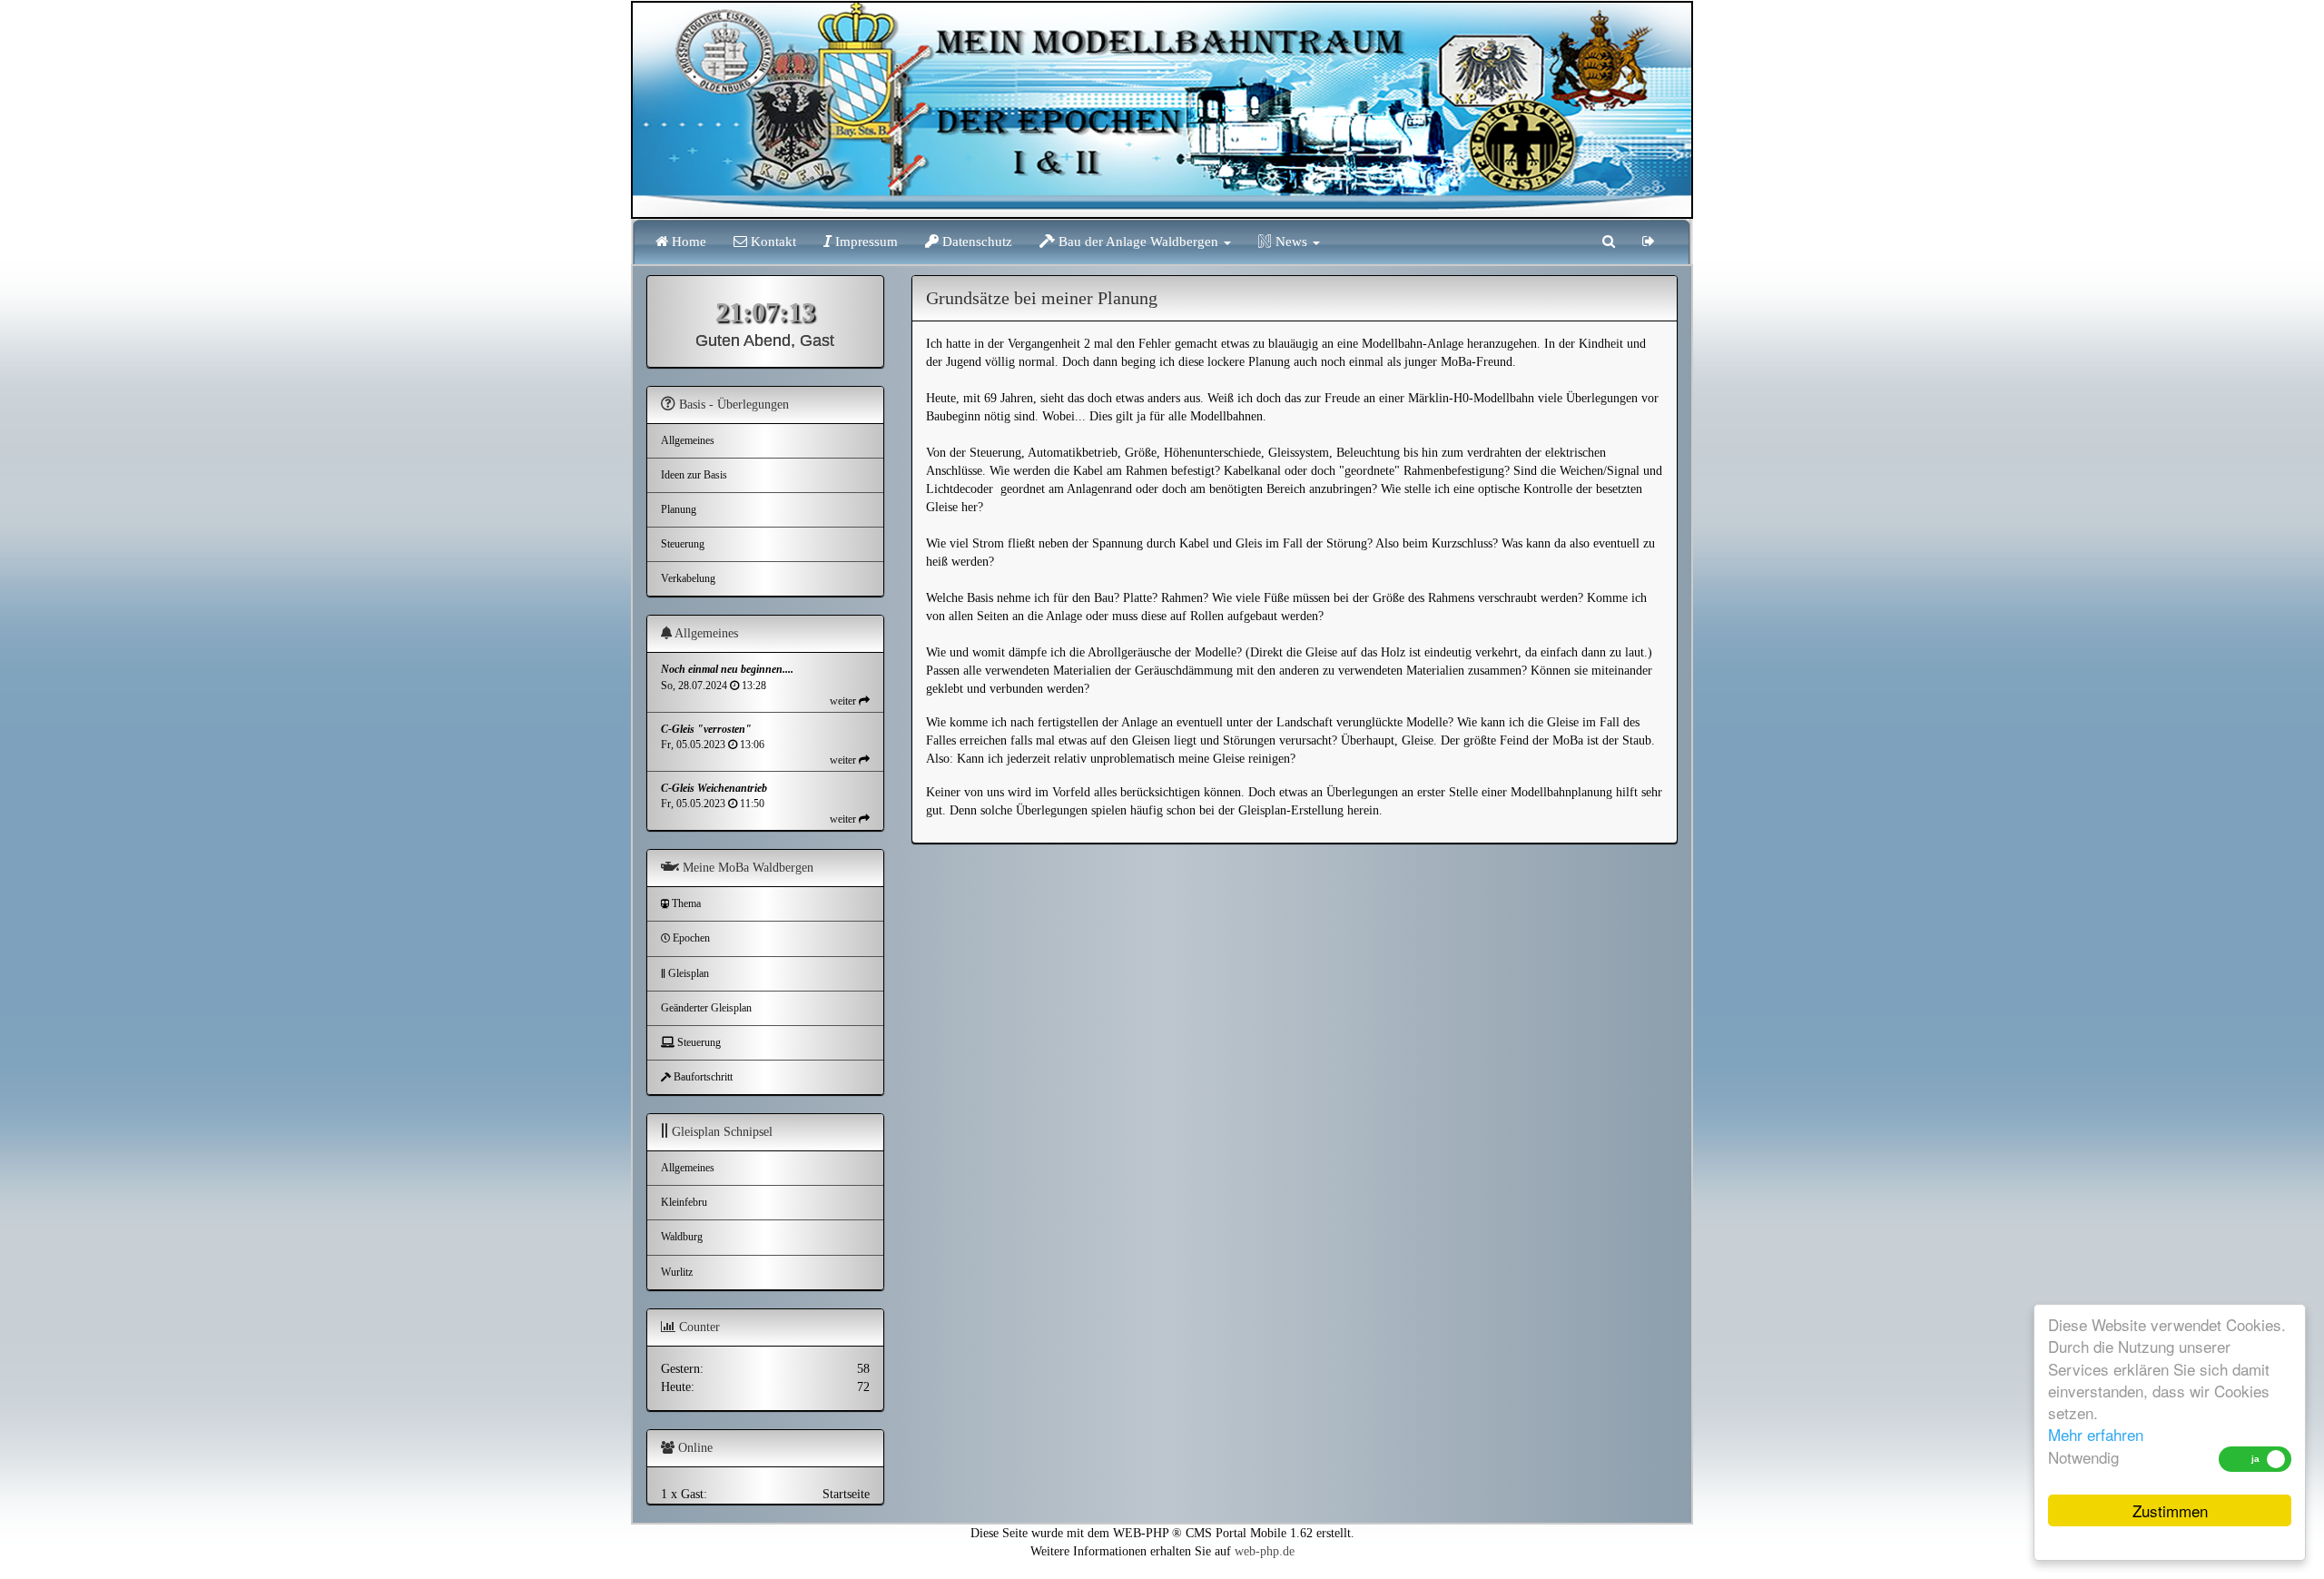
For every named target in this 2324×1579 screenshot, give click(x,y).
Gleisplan (687, 973)
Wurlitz (677, 1272)
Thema (685, 903)
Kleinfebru (684, 1202)
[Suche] (1609, 242)
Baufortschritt (702, 1077)
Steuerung (683, 544)
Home (687, 242)
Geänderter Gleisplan (706, 1008)
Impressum (865, 242)
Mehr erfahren (2096, 1434)
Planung (679, 509)
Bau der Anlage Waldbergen (1138, 242)
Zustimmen (2170, 1510)
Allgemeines (688, 440)
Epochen (690, 938)
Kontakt (772, 242)
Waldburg (682, 1237)
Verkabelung (688, 578)
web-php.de (1265, 1551)
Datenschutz (975, 242)
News (1291, 242)
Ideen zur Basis (694, 475)
